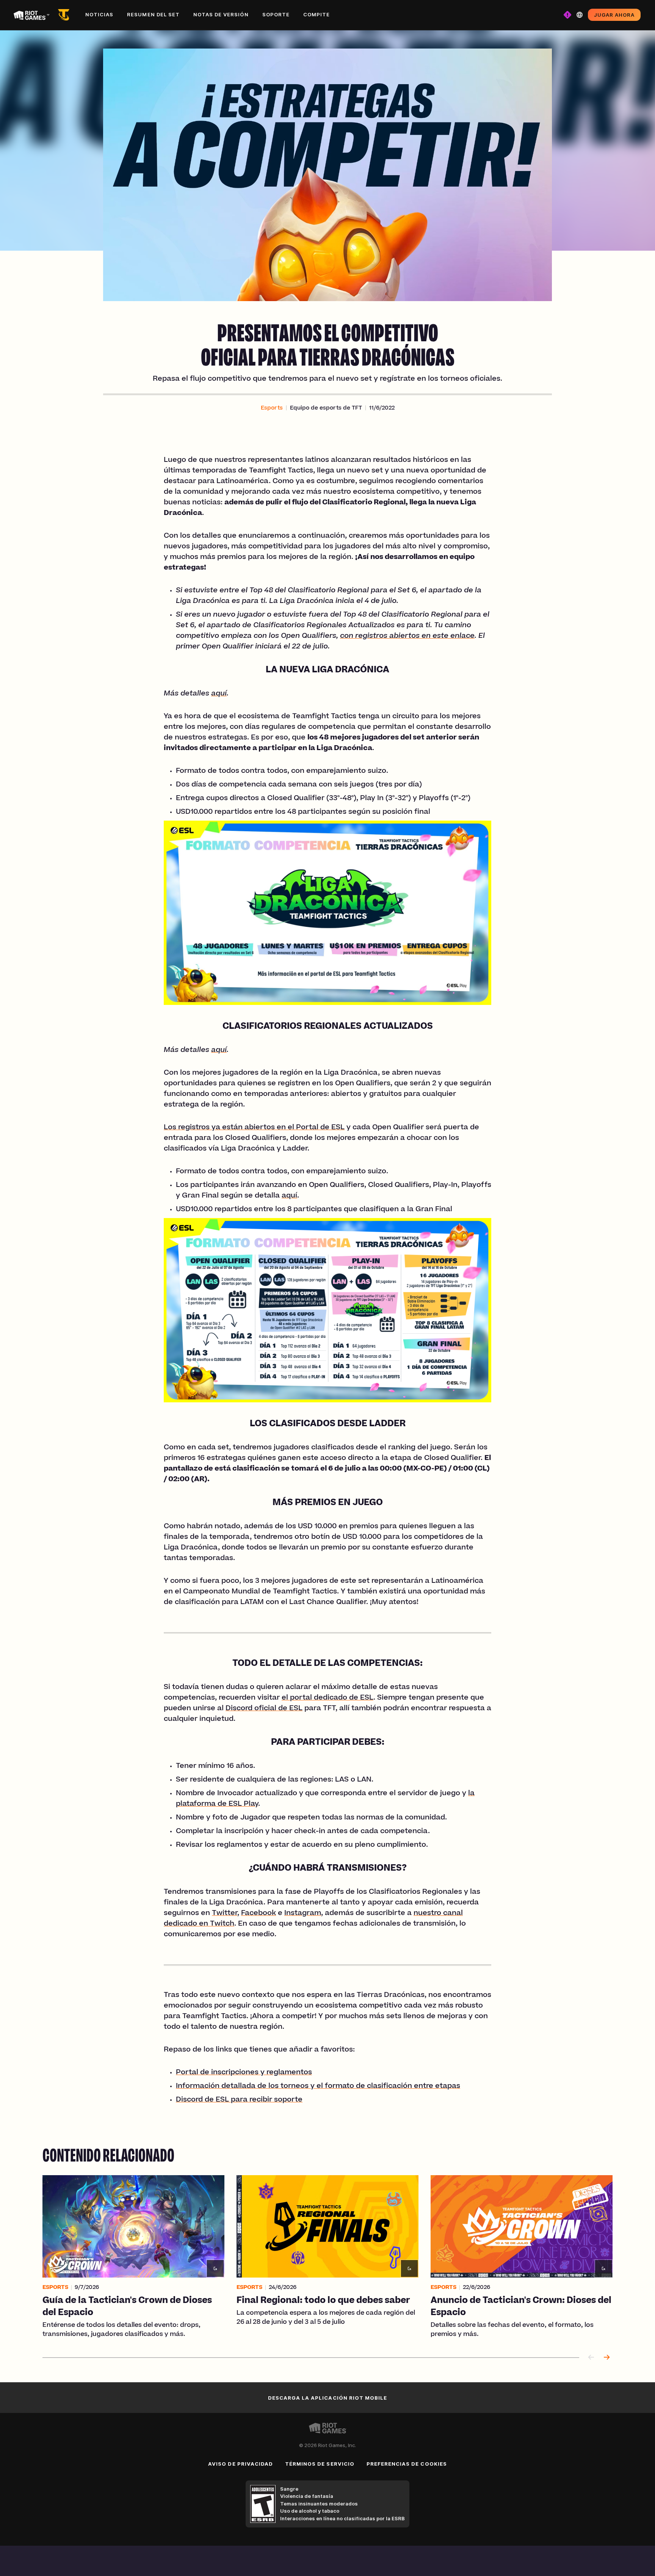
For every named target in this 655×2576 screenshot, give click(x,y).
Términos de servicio (320, 2464)
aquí (219, 694)
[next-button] (606, 2358)
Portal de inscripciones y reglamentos (244, 2073)
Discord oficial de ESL (264, 1709)
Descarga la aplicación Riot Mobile (327, 2398)
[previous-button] (591, 2358)
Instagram (303, 1914)
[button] (272, 408)
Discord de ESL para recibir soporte (239, 2100)
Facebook (259, 1914)
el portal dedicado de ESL (327, 1698)
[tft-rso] (65, 15)
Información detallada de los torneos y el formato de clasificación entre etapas (318, 2086)
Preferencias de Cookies (407, 2464)
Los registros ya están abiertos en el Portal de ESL (254, 1128)
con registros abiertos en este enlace (407, 636)
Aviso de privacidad (241, 2464)
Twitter (225, 1914)
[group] (327, 2257)
